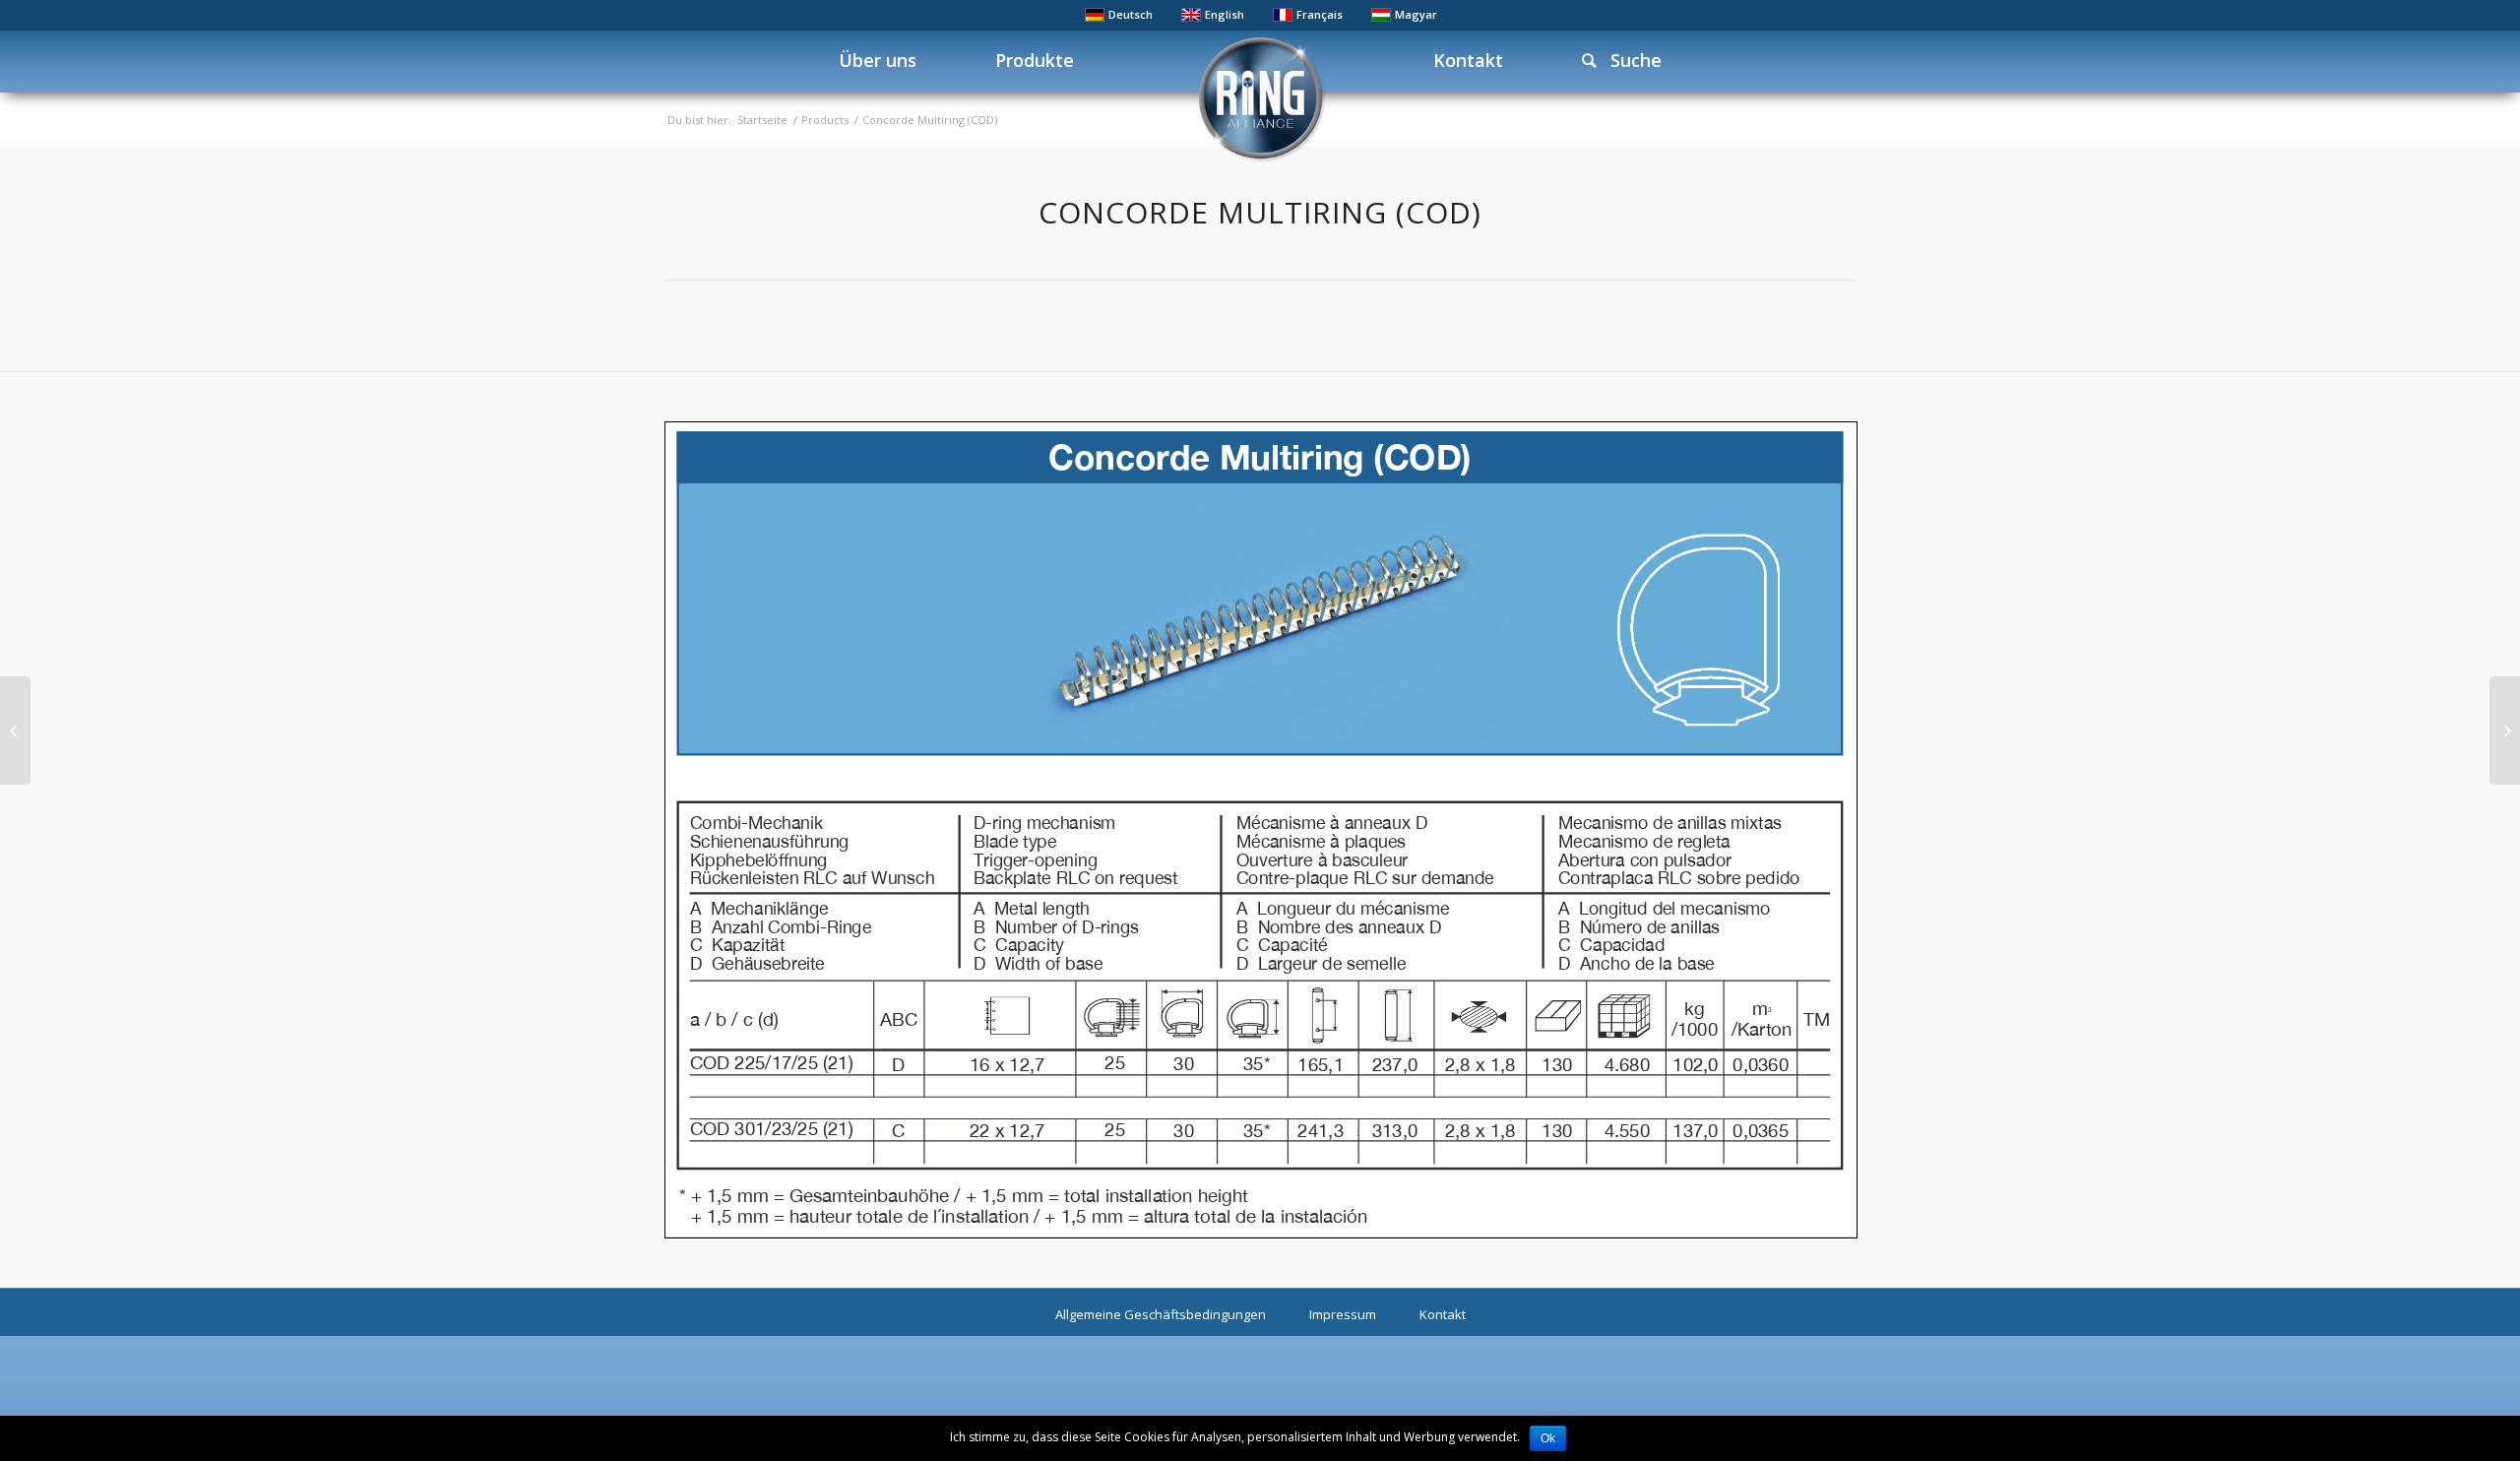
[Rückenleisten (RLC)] (15, 730)
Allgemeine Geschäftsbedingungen (1161, 1314)
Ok (1548, 1438)
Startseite (762, 120)
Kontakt (1443, 1314)
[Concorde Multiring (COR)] (2505, 730)
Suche (1629, 60)
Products (825, 120)
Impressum (1343, 1314)
